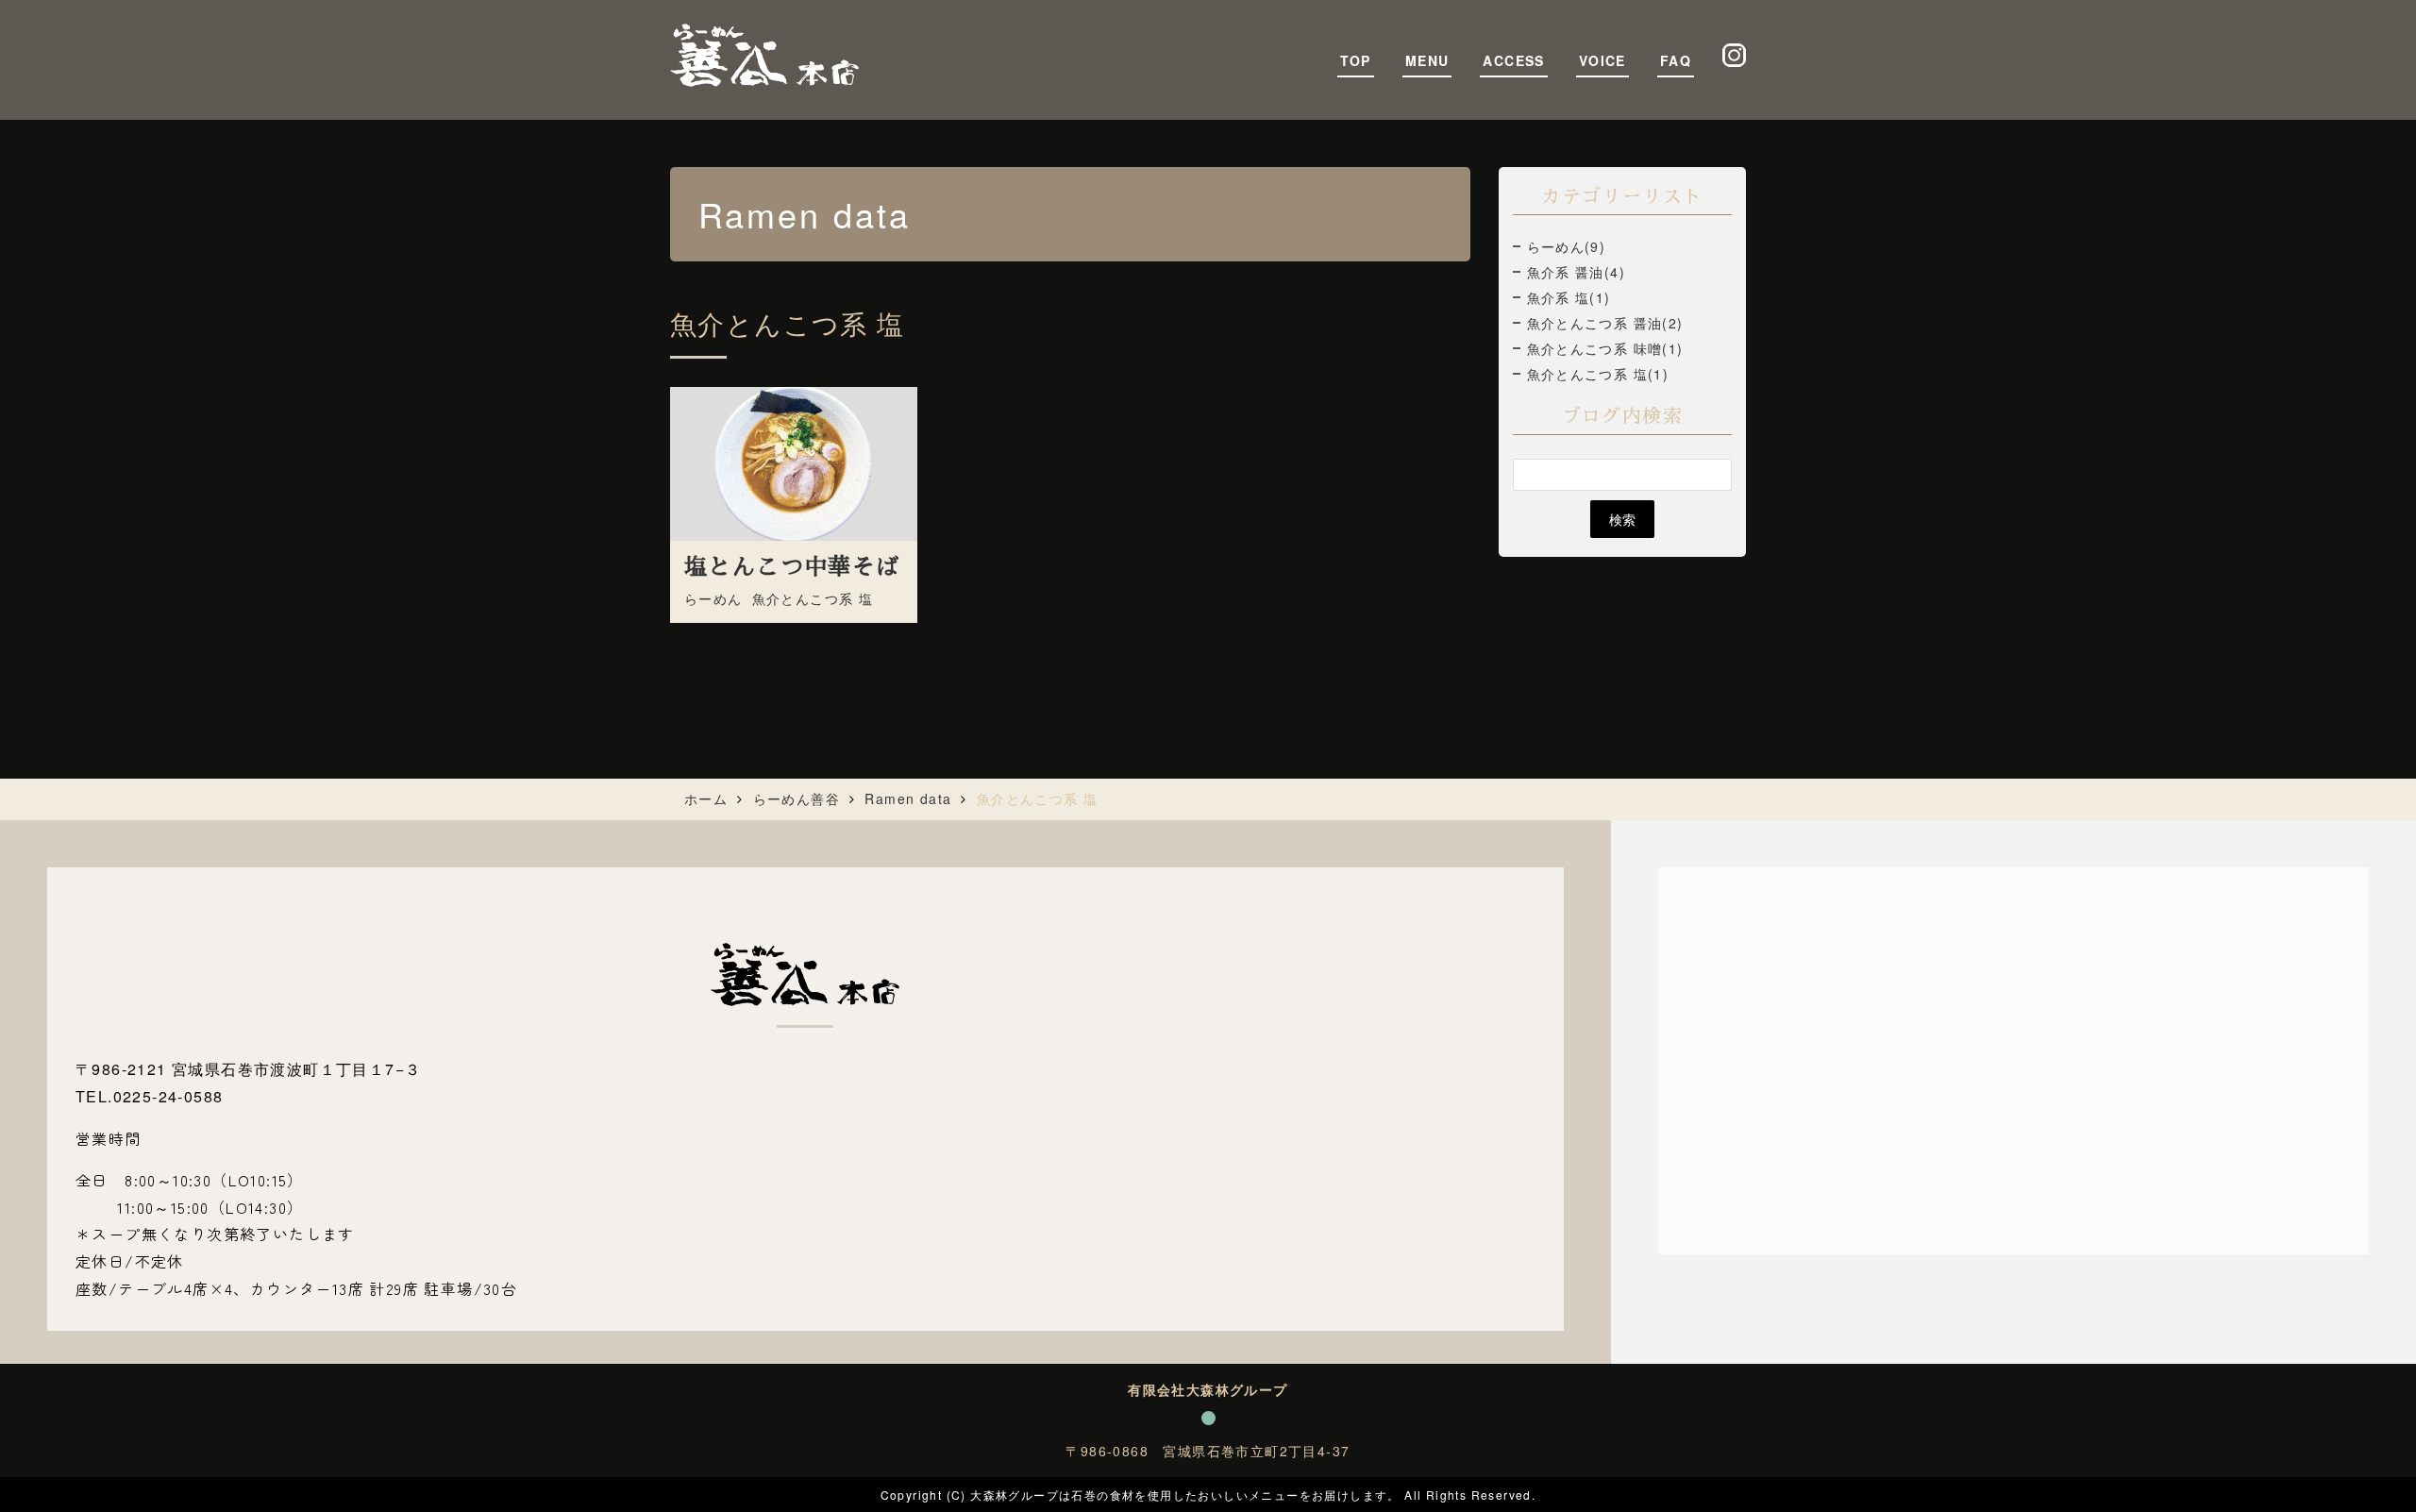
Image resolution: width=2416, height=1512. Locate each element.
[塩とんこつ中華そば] (794, 463)
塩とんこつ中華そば (792, 567)
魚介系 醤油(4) (1577, 272)
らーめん (713, 598)
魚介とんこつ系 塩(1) (1598, 374)
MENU (1427, 60)
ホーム (706, 798)
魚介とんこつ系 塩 (813, 598)
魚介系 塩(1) (1569, 297)
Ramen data (908, 798)
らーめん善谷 (797, 798)
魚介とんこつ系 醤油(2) (1605, 323)
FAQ (1676, 60)
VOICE (1602, 60)
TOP (1356, 60)
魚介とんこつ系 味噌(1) (1605, 348)
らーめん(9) (1567, 246)
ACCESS (1513, 60)
